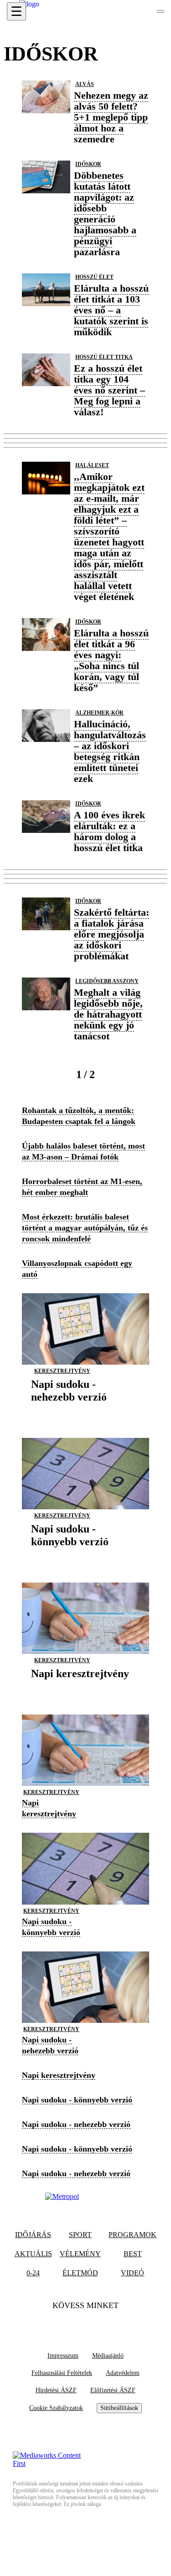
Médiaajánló (108, 2356)
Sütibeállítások (119, 2408)
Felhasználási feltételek (62, 2373)
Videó (132, 2273)
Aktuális (33, 2254)
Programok (132, 2235)
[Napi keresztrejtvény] (80, 1687)
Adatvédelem (123, 2373)
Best (133, 2254)
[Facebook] (68, 2324)
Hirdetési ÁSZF (56, 2390)
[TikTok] (86, 2324)
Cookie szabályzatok (56, 2408)
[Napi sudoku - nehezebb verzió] (85, 1411)
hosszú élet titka (104, 357)
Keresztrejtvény (62, 1371)
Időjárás (33, 2235)
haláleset (92, 465)
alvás (85, 84)
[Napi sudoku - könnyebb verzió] (85, 1555)
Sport (80, 2235)
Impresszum (63, 2356)
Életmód (80, 2273)
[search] (161, 11)
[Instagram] (104, 2324)
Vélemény (80, 2254)
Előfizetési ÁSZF (113, 2390)
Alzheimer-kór (99, 713)
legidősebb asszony (107, 981)
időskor (88, 164)
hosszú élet (94, 277)
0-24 (33, 2273)
